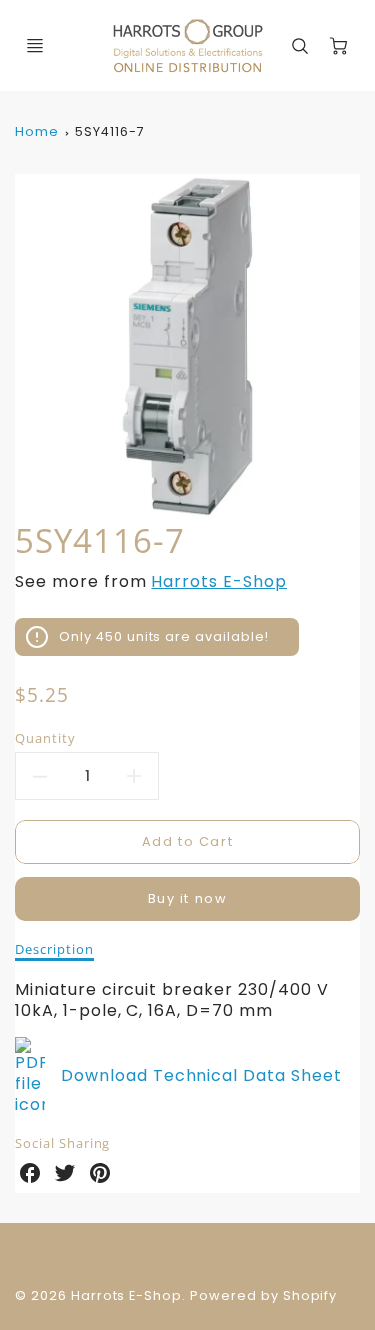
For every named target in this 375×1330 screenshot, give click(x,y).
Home (37, 131)
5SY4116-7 (110, 131)
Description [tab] (54, 949)
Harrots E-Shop (218, 581)
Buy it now (188, 898)
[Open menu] (35, 46)
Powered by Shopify (263, 1295)
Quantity (45, 738)
